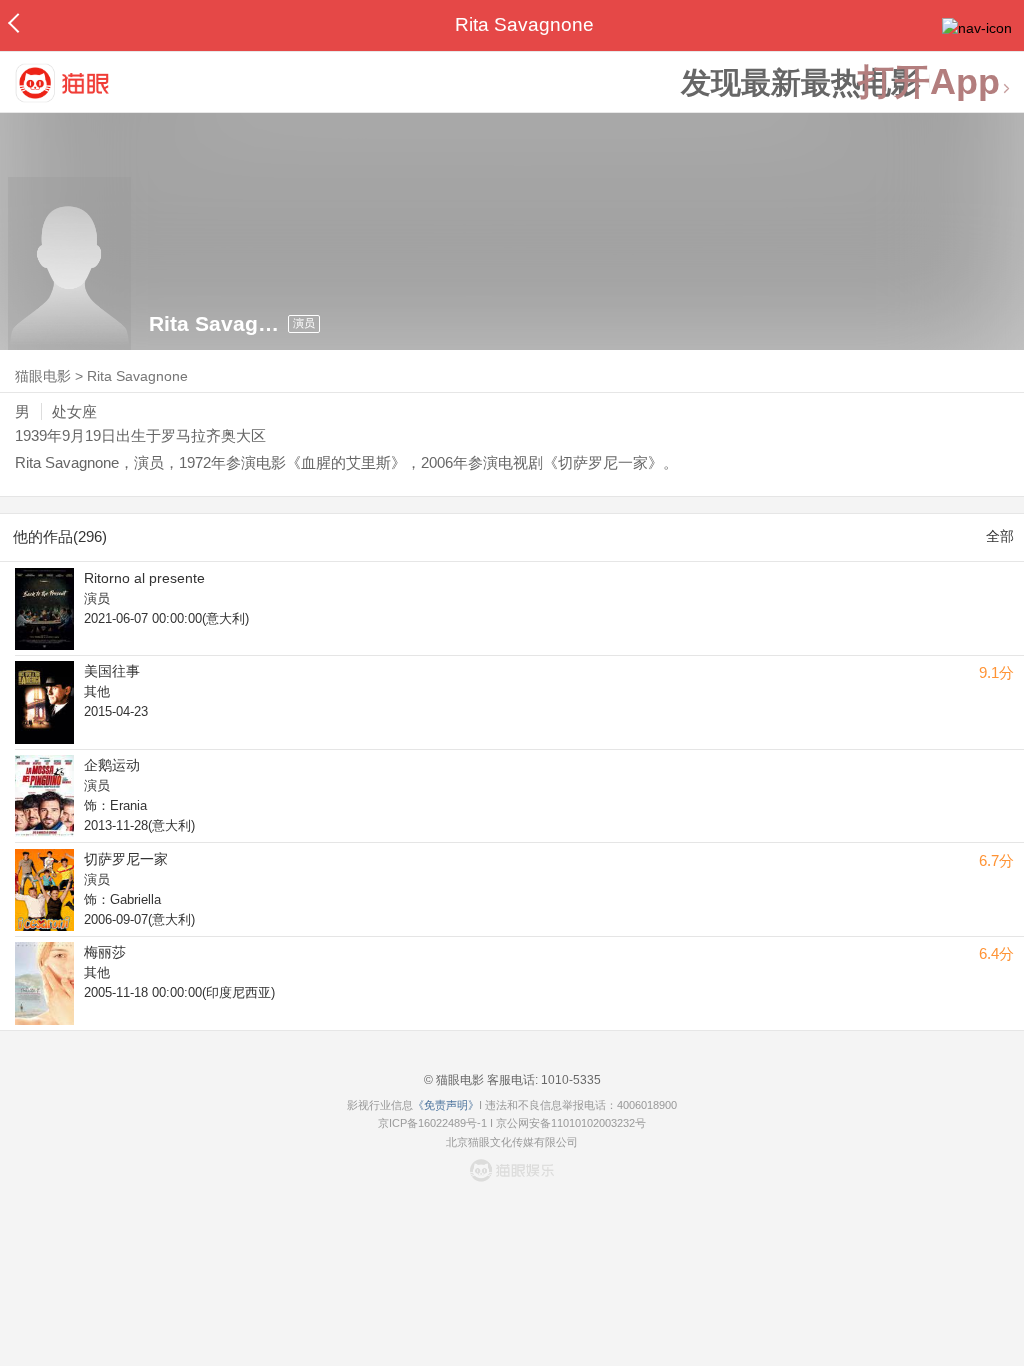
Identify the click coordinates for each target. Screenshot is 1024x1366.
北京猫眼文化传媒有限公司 (512, 1142)
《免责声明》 (446, 1105)
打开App (929, 82)
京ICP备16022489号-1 (432, 1123)
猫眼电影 (43, 376)
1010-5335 (569, 1080)
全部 (1000, 536)
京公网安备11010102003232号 (571, 1123)
